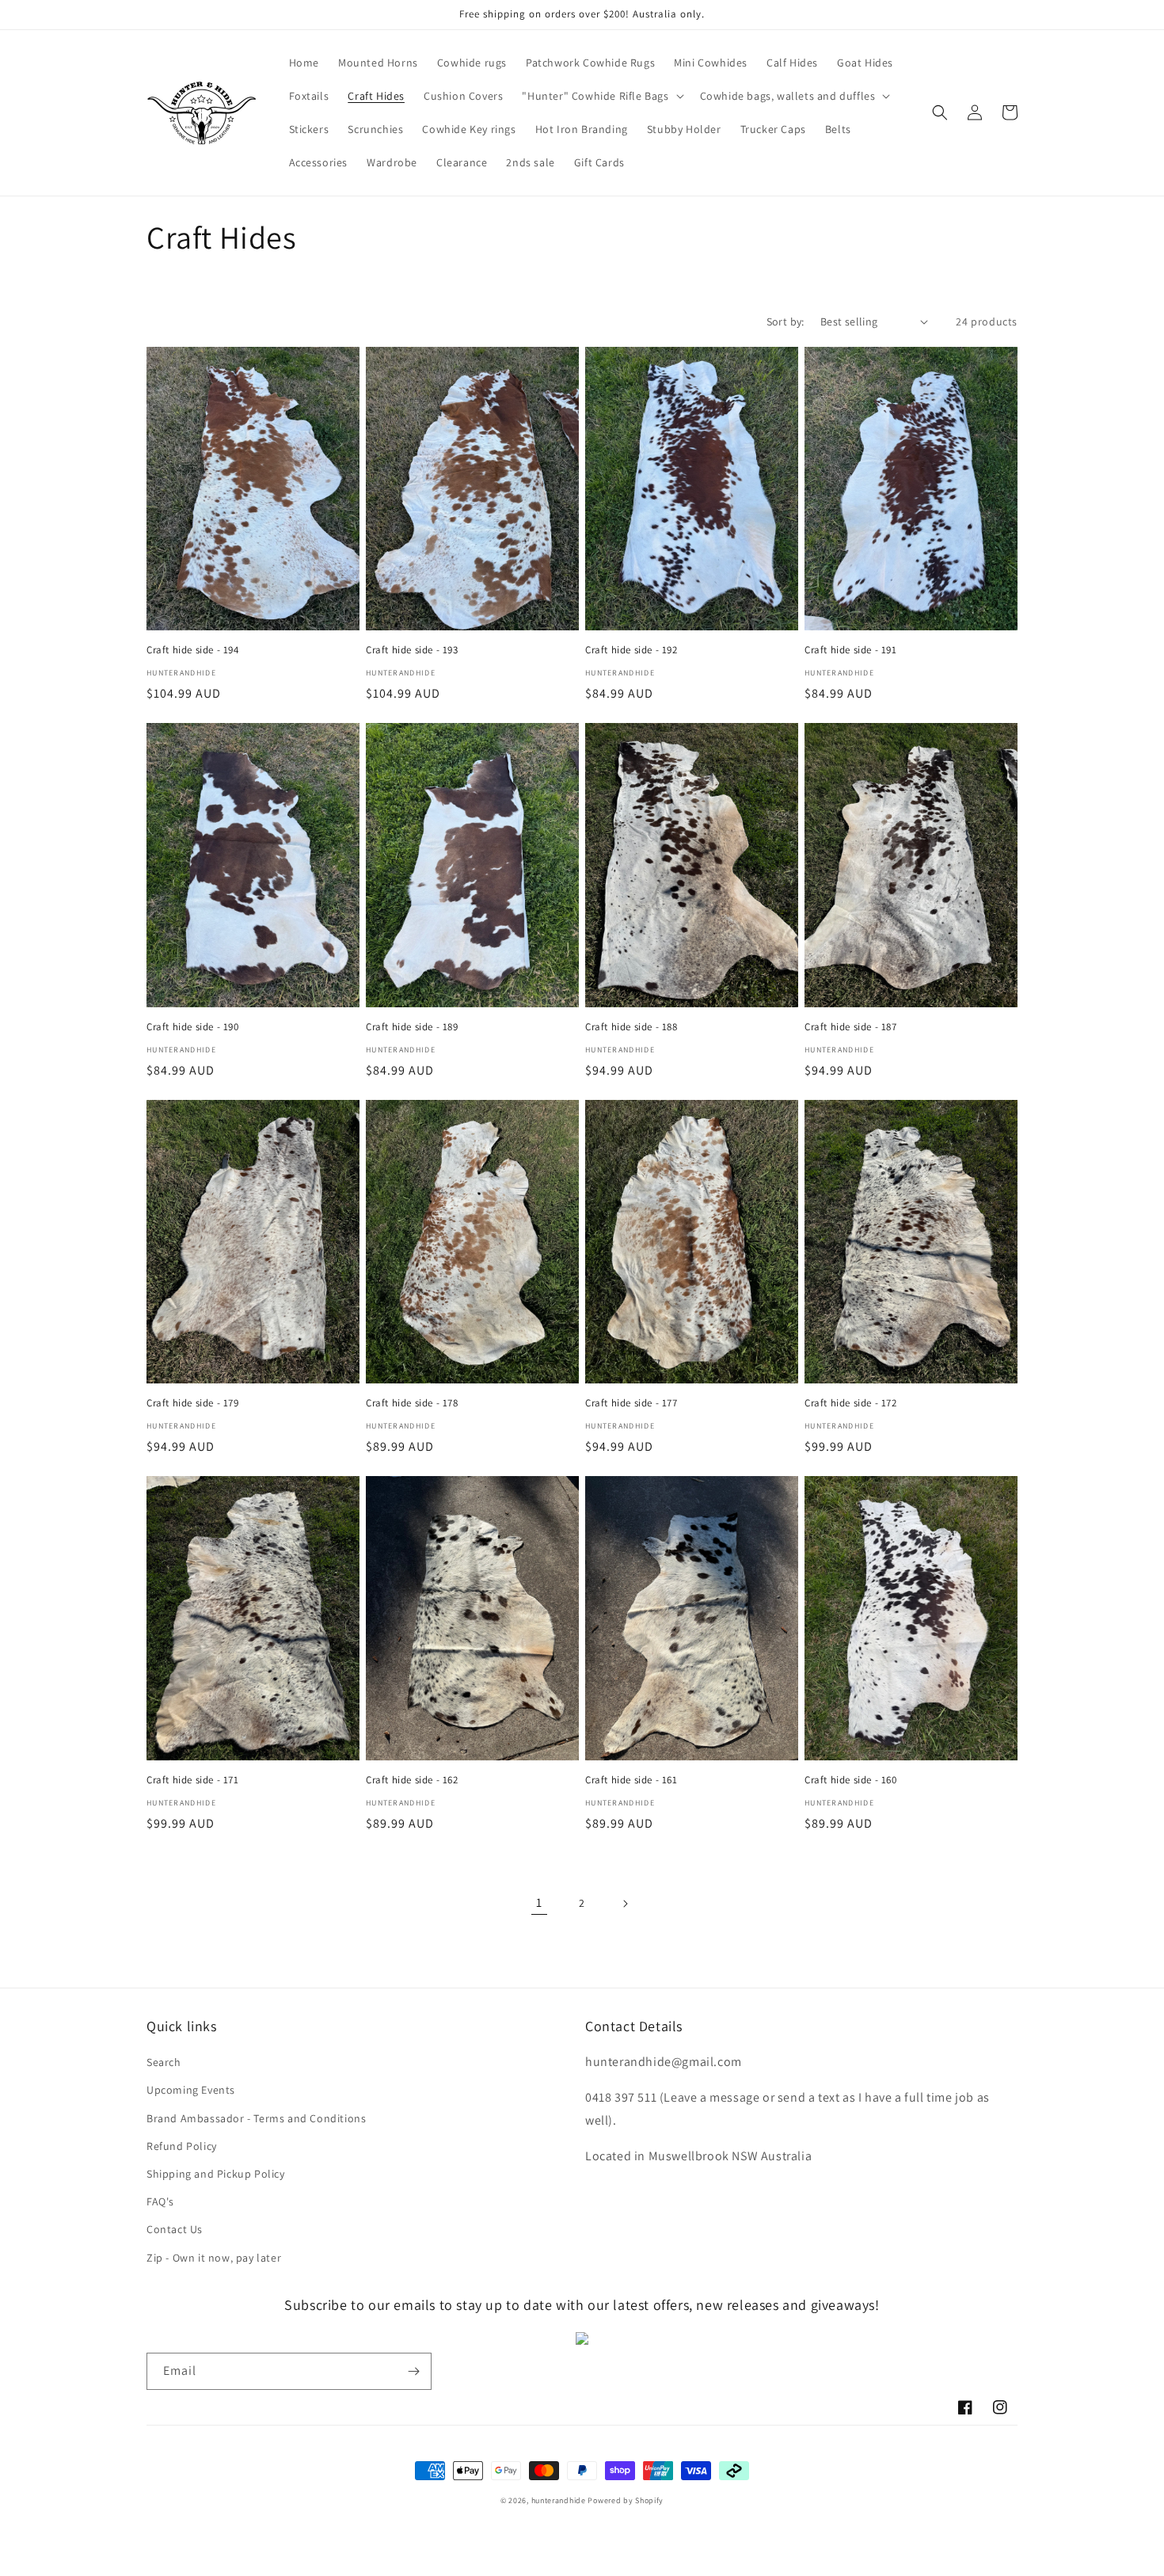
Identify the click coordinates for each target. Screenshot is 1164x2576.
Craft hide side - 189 (412, 1027)
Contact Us (175, 2229)
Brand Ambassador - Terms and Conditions (256, 2118)
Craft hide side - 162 (412, 1780)
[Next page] (625, 1904)
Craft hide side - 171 (193, 1780)
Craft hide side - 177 (631, 1403)
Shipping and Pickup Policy (216, 2174)
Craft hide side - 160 (851, 1780)
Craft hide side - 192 (631, 650)
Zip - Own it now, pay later (214, 2258)
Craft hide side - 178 (412, 1403)
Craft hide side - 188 (631, 1027)
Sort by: (786, 322)
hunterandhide (559, 2500)
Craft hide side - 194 (193, 650)
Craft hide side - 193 (412, 650)
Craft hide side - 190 (193, 1027)
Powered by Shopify (626, 2500)
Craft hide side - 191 (851, 650)
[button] (601, 96)
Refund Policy (182, 2146)
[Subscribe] (413, 2371)
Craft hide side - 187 (851, 1027)
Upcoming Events (191, 2090)
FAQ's (160, 2201)
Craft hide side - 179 (193, 1403)
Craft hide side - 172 (851, 1403)
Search (164, 2062)
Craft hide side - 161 (631, 1780)
